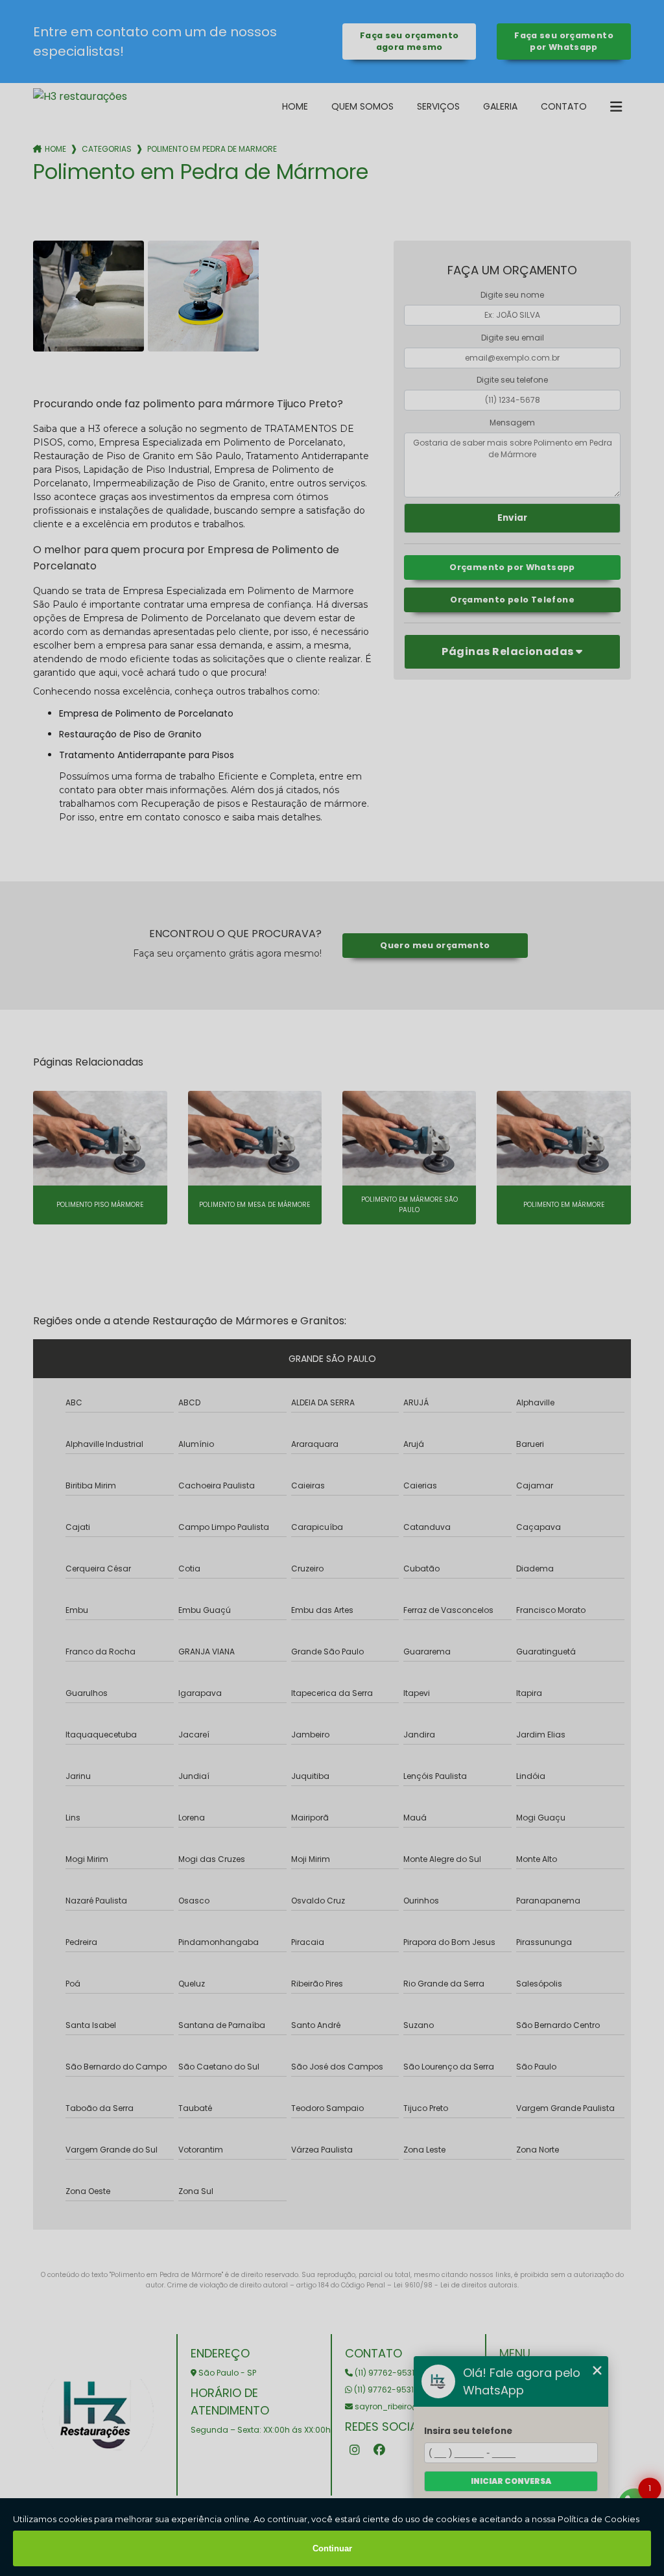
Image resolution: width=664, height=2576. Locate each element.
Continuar (332, 2548)
